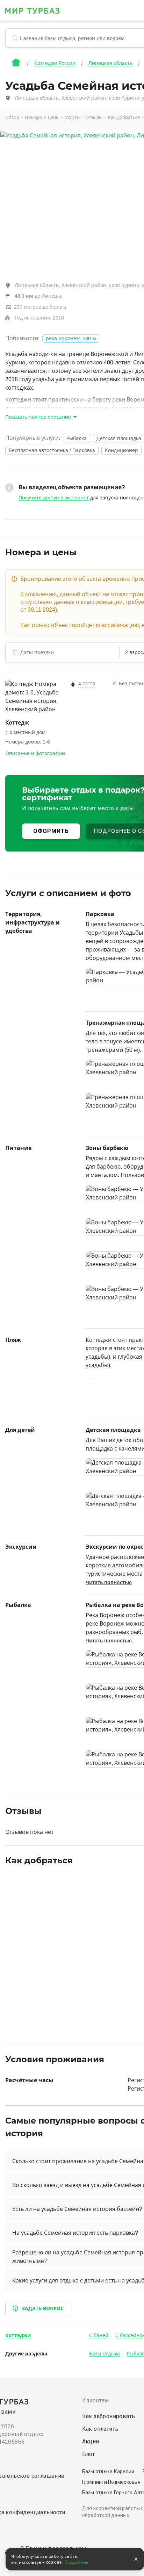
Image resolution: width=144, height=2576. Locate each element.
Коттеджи (18, 2335)
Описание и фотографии (35, 753)
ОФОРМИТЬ (51, 831)
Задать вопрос (43, 2308)
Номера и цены (42, 117)
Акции (91, 2442)
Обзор (12, 117)
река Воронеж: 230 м (71, 338)
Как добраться (124, 117)
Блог (89, 2454)
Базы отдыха (105, 2354)
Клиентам (96, 2400)
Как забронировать (109, 2416)
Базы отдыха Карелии (108, 2471)
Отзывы (94, 117)
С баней (99, 2335)
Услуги (72, 117)
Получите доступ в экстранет (54, 498)
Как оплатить (100, 2429)
